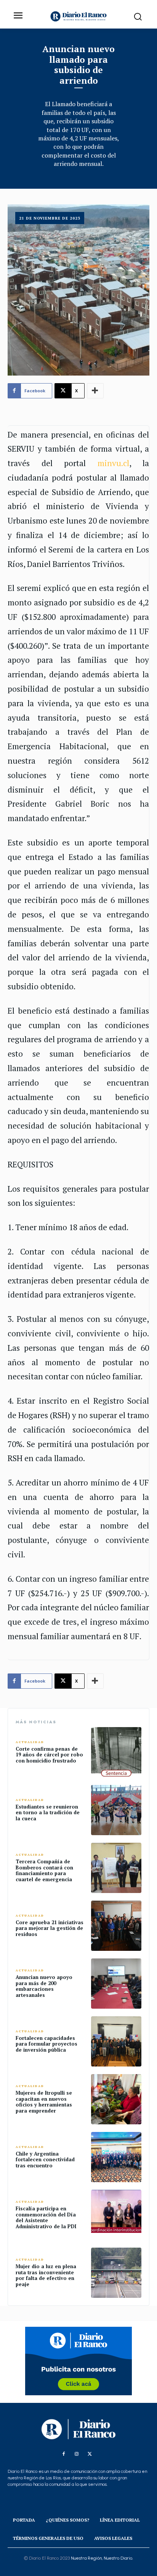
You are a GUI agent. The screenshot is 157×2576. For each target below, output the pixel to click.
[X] (90, 2454)
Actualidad (30, 1742)
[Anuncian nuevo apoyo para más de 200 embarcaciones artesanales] (116, 1984)
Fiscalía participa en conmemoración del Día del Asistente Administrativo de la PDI (46, 2217)
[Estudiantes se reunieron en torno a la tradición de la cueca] (116, 1810)
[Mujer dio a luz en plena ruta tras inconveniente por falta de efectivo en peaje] (116, 2273)
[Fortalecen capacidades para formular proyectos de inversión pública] (116, 2041)
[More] (95, 391)
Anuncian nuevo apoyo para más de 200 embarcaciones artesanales (44, 1986)
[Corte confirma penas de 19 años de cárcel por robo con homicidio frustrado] (116, 1752)
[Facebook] (64, 2454)
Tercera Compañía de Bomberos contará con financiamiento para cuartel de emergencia (44, 1870)
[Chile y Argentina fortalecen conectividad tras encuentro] (116, 2157)
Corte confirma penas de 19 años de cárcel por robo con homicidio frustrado (49, 1755)
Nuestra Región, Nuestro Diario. (102, 2558)
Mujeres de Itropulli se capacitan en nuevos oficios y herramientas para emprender (44, 2102)
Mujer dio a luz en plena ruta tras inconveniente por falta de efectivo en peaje (46, 2275)
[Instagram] (77, 2454)
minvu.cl (113, 463)
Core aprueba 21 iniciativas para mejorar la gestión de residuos (50, 1928)
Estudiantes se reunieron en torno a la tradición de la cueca (48, 1813)
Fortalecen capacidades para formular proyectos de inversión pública (46, 2044)
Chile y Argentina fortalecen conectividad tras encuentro (45, 2160)
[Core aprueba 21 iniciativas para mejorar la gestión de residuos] (116, 1926)
